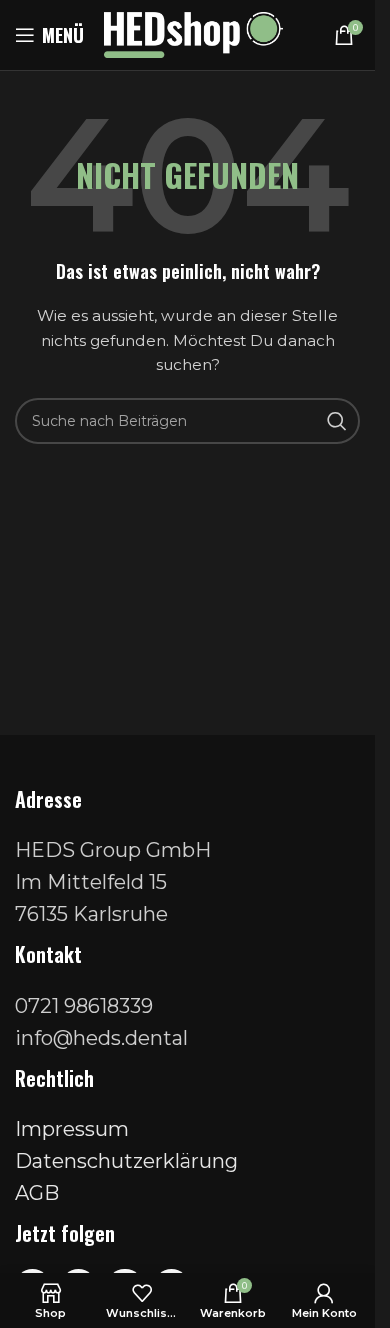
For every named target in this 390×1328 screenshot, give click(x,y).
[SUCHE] (337, 421)
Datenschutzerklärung (126, 1161)
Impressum (72, 1129)
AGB (37, 1193)
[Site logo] (193, 34)
